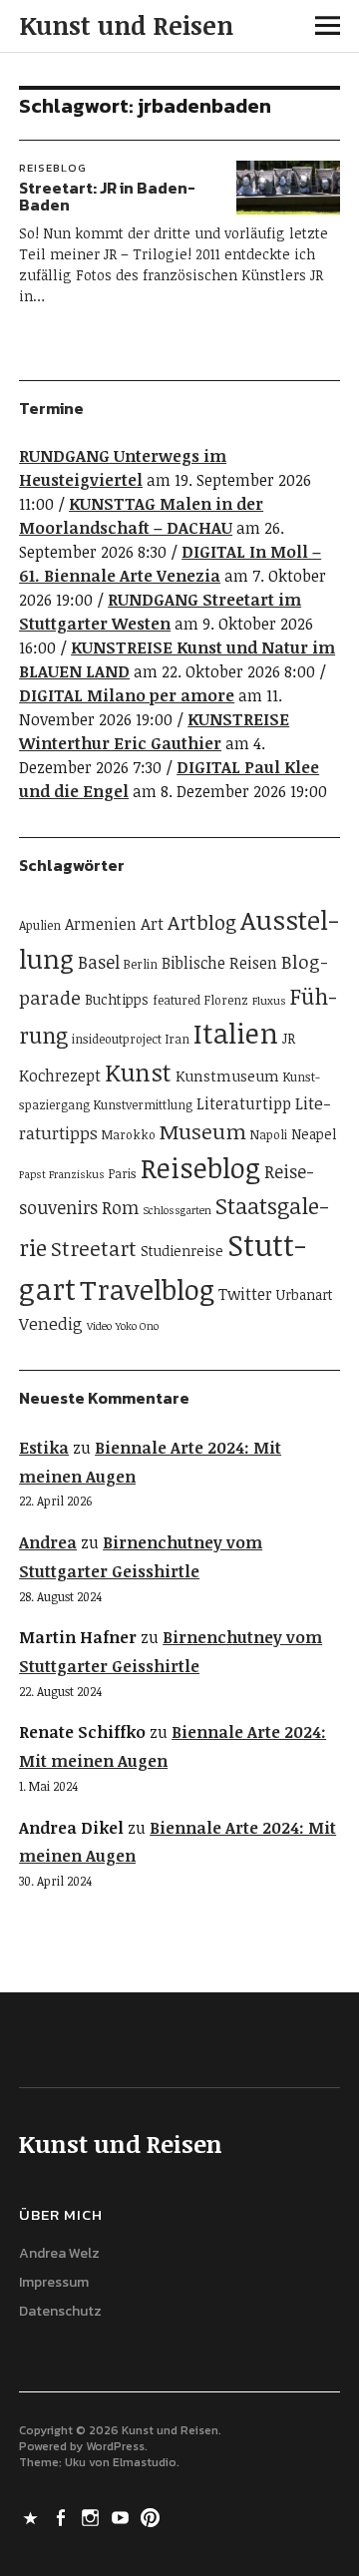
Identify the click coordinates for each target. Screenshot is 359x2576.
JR (289, 1038)
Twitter (245, 1294)
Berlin (141, 964)
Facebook (62, 2516)
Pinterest (152, 2516)
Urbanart (305, 1294)
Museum (203, 1131)
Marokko (129, 1135)
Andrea (48, 1542)
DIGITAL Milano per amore (127, 695)
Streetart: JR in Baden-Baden (107, 197)
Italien (236, 1033)
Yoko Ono (137, 1326)
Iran (178, 1039)
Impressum (54, 2282)
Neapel (314, 1134)
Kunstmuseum (227, 1075)
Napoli (269, 1135)
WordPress (115, 2446)
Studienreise (182, 1251)
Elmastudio (145, 2462)
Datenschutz (60, 2311)
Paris (123, 1174)
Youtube (122, 2516)
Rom (120, 1207)
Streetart (94, 1248)
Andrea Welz (59, 2253)
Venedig (51, 1323)
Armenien (101, 924)
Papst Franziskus (62, 1174)
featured (177, 1000)
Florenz (226, 1000)
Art (152, 923)
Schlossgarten (177, 1210)
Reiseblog (53, 168)
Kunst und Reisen (126, 25)
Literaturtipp (244, 1103)
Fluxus (269, 1001)
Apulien (40, 925)
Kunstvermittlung (143, 1105)
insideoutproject (117, 1039)
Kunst (138, 1072)
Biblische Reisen (219, 963)
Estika (44, 1448)
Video (99, 1326)
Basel (99, 962)
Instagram (92, 2516)
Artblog (202, 922)
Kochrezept (60, 1075)
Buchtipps (117, 999)
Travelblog (147, 1289)
